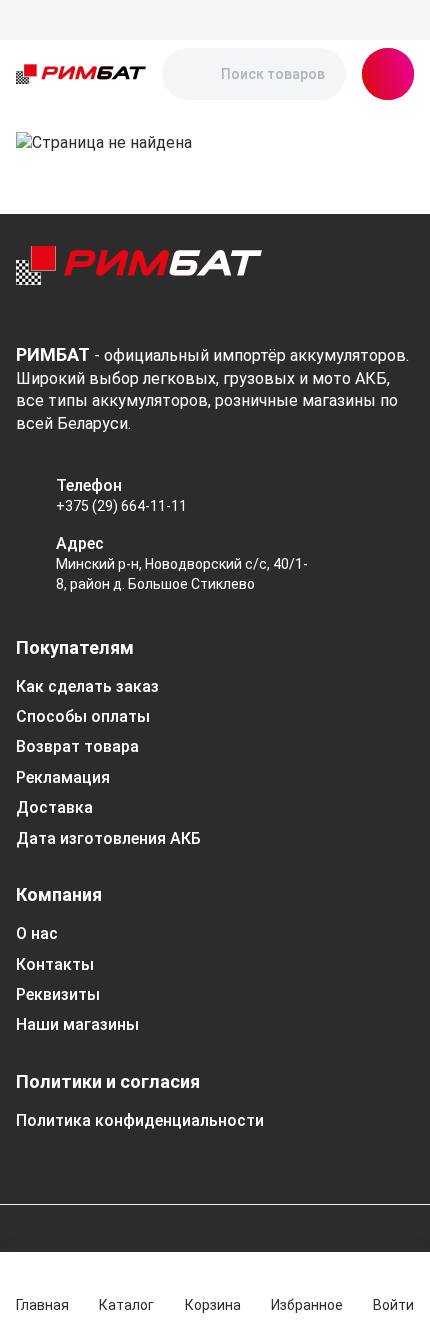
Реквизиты (58, 994)
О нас (37, 933)
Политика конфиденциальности (140, 1120)
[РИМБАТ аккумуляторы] (81, 74)
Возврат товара (77, 746)
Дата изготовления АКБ (108, 838)
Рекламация (63, 777)
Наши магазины (77, 1024)
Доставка (54, 807)
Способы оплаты (83, 716)
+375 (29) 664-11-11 (121, 506)
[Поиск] (194, 74)
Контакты (55, 964)
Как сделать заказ (87, 686)
